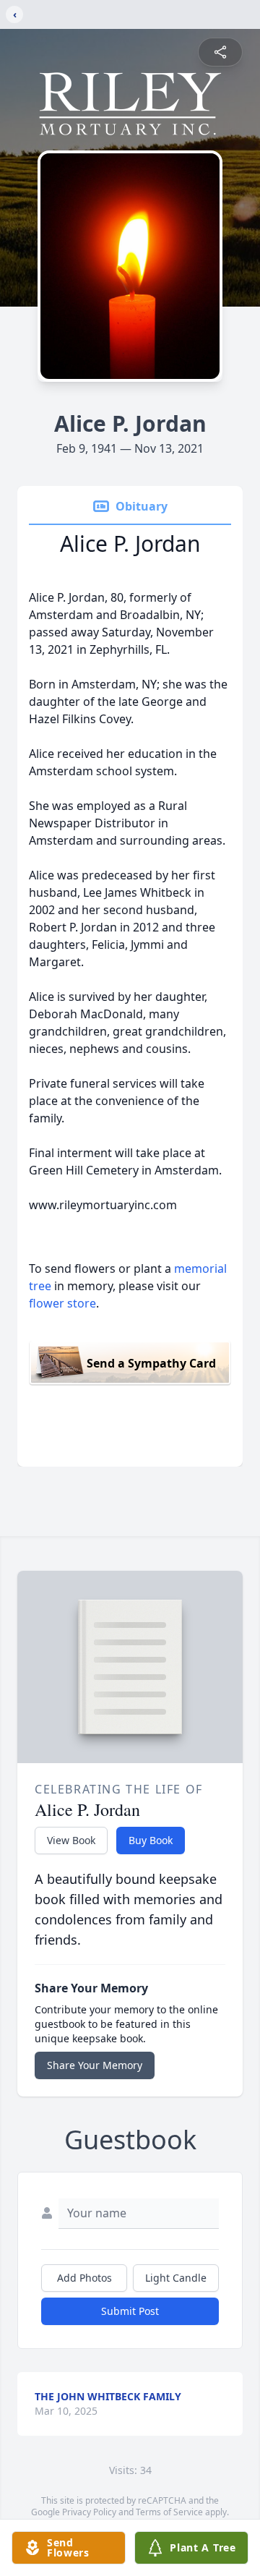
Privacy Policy (89, 2512)
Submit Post (130, 2311)
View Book (71, 1840)
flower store (62, 1303)
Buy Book (151, 1840)
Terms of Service (169, 2512)
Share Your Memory (95, 2065)
